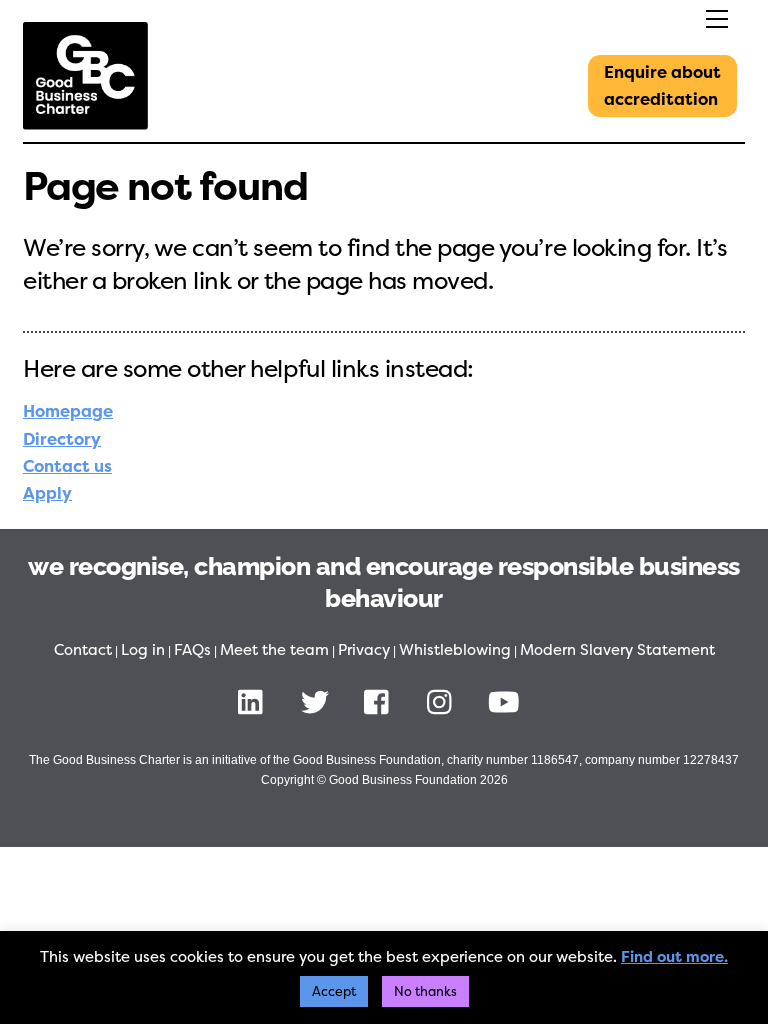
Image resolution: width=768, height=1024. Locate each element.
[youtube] (507, 701)
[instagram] (444, 701)
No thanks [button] (425, 991)
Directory (62, 439)
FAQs (192, 650)
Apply (47, 493)
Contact (83, 650)
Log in (143, 650)
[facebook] (381, 701)
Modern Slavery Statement (617, 650)
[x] (318, 701)
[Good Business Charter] (85, 122)
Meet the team (274, 650)
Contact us (67, 466)
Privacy (364, 650)
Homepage (68, 411)
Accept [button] (334, 991)
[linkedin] (255, 701)
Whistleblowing (455, 650)
